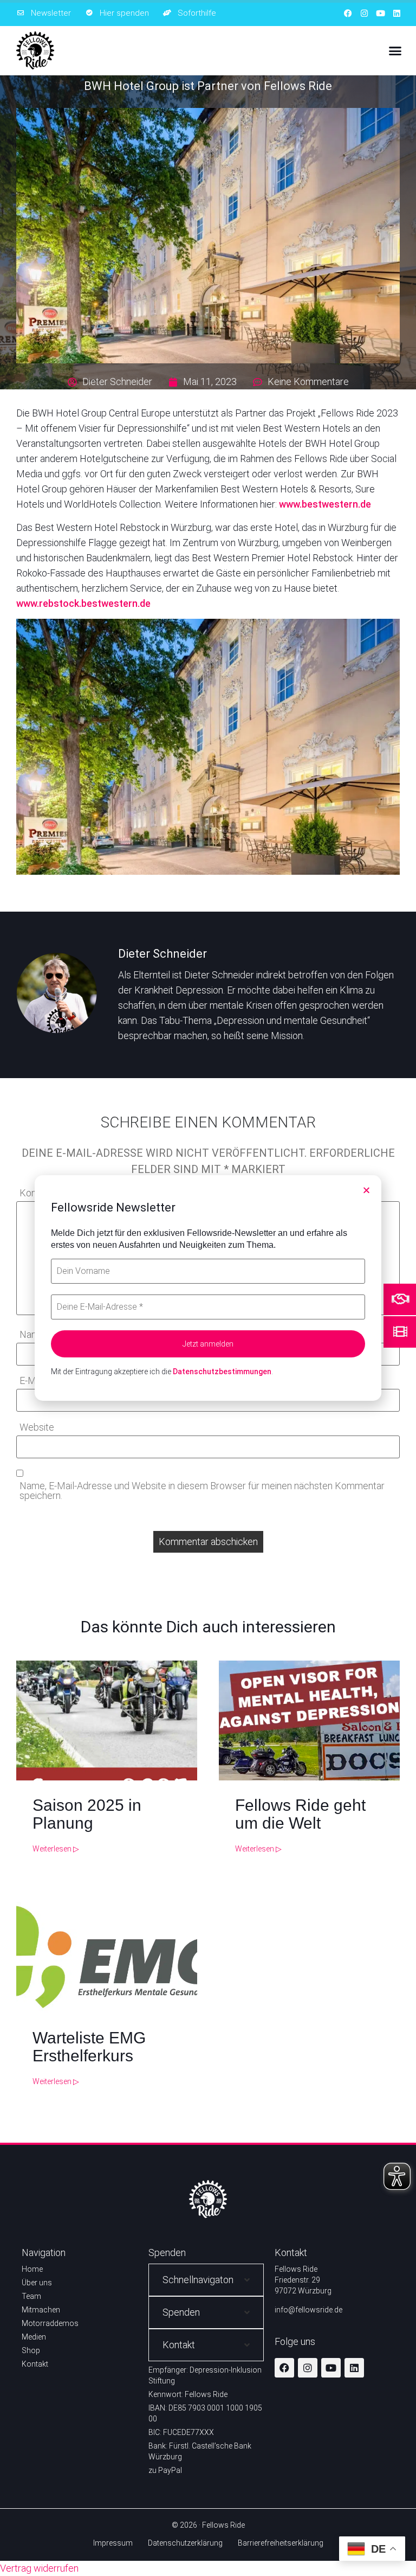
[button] (366, 1190)
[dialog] (208, 1288)
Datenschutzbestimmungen (222, 1372)
